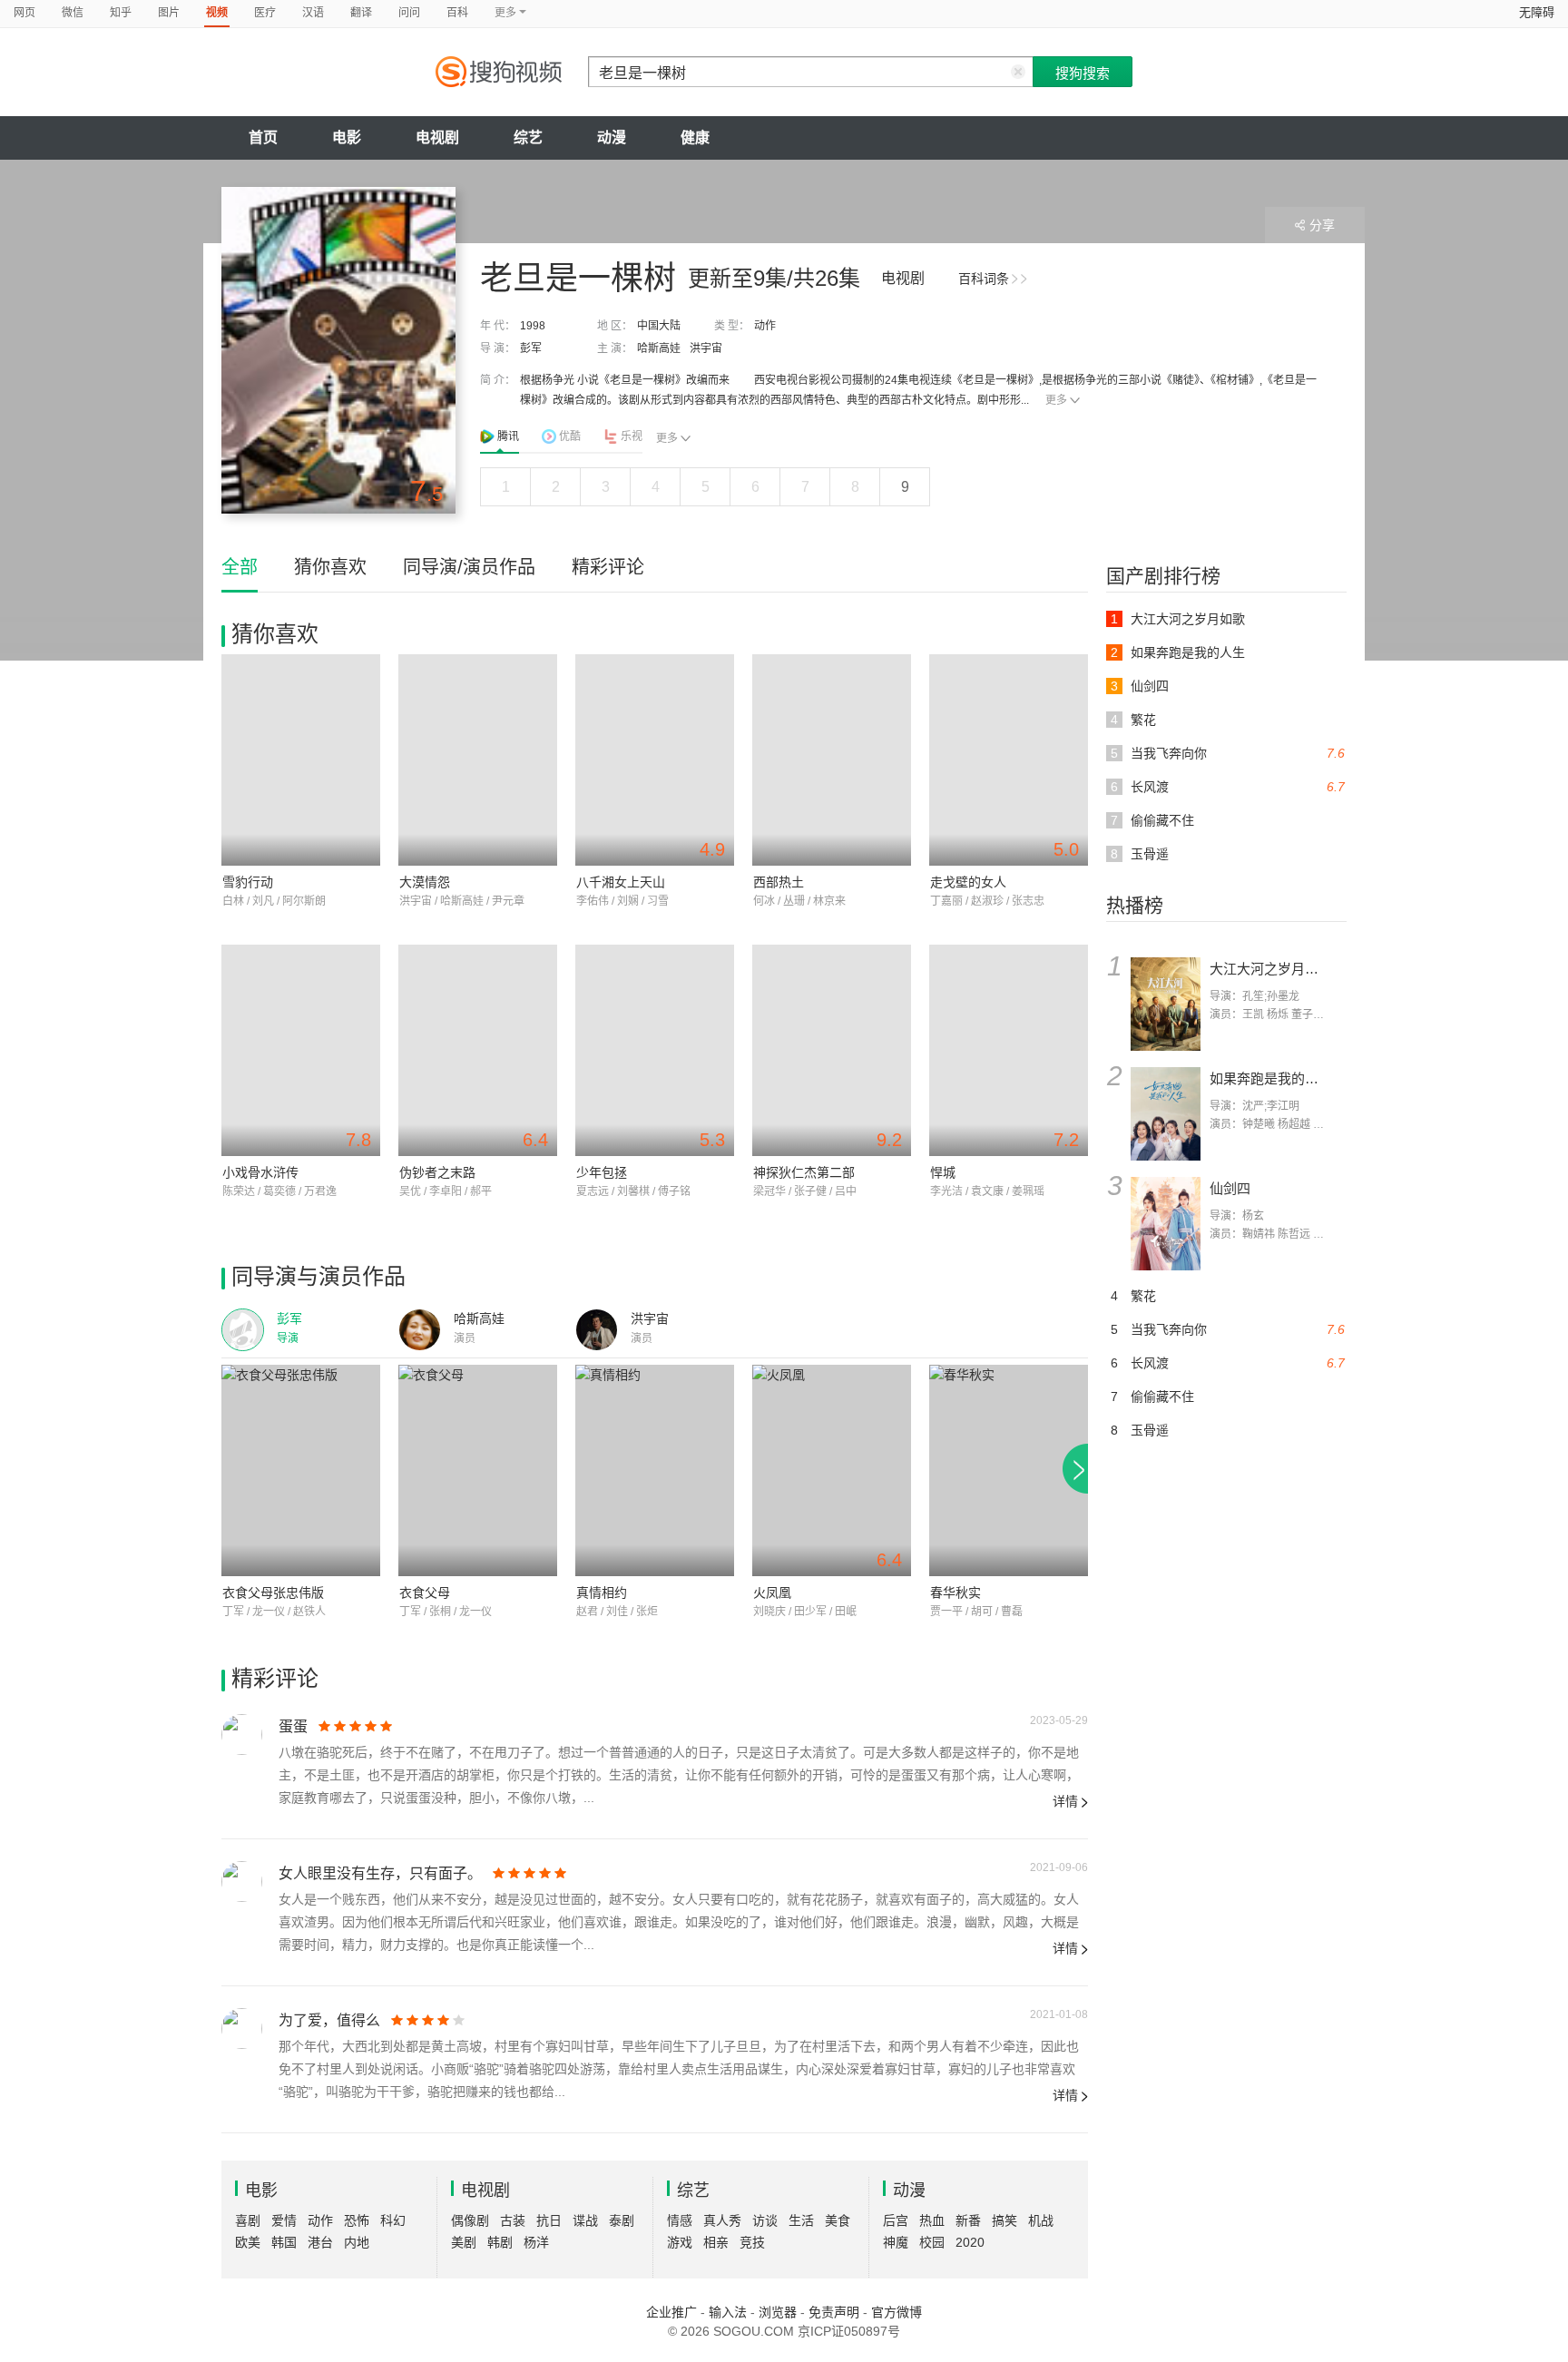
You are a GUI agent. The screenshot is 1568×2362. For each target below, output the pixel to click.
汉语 (313, 13)
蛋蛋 (293, 1726)
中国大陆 (659, 326)
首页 (263, 137)
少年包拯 (602, 1172)
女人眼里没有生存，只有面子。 (380, 1873)
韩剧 (500, 2242)
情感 (680, 2220)
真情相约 (602, 1593)
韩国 (284, 2242)
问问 (409, 13)
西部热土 (779, 882)
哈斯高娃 (659, 348)
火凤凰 (772, 1593)
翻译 (361, 13)
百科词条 (984, 279)
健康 (695, 137)
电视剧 (437, 137)
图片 (169, 13)
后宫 (896, 2220)
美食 (838, 2220)
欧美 (248, 2242)
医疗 (265, 13)
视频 (217, 13)
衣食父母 (425, 1593)
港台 (320, 2242)
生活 (801, 2220)
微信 (73, 13)
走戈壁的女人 (968, 882)
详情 (1065, 1801)
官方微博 (897, 2312)
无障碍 (1537, 12)
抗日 (549, 2220)
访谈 (765, 2220)
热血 (932, 2220)
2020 (970, 2242)
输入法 (728, 2312)
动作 (765, 326)
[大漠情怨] (478, 760)
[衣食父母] (478, 1470)
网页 (24, 13)
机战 (1041, 2220)
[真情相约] (655, 1470)
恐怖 (357, 2220)
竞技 (752, 2242)
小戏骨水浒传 (260, 1172)
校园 (932, 2242)
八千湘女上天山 (621, 882)
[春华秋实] (1009, 1470)
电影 (347, 137)
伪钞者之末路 (437, 1172)
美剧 (464, 2242)
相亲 (716, 2242)
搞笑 (1004, 2220)
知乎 (121, 13)
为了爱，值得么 (329, 2020)
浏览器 (778, 2312)
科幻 (393, 2220)
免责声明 (834, 2312)
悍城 (943, 1172)
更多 (1056, 400)
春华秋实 (955, 1593)
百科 (457, 13)
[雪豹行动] (301, 760)
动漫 (612, 137)
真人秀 (722, 2220)
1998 (533, 326)
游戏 (680, 2242)
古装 (513, 2220)
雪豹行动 (248, 882)
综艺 (528, 137)
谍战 (585, 2220)
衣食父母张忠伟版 (273, 1593)
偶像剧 (470, 2220)
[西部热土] (832, 760)
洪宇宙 (706, 348)
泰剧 (622, 2220)
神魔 (896, 2242)
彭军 (531, 348)
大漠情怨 (425, 882)
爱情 (284, 2220)
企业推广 (671, 2312)
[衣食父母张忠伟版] (301, 1470)
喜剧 (248, 2220)
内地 (357, 2242)
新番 (968, 2220)
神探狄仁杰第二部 (804, 1172)
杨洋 (536, 2242)
